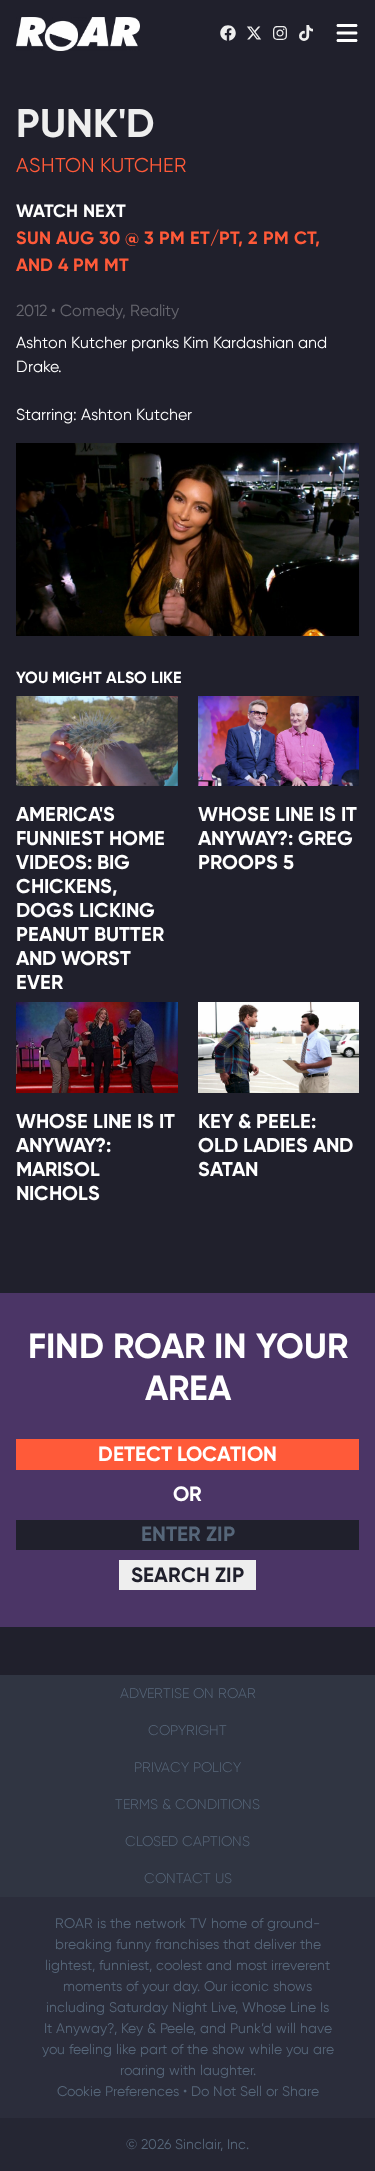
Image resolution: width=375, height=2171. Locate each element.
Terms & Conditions (187, 1804)
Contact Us (188, 1878)
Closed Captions (187, 1841)
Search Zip (187, 1574)
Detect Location (187, 1453)
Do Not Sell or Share (255, 2091)
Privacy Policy (187, 1767)
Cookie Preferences (118, 2091)
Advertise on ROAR (188, 1693)
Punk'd (85, 123)
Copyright (187, 1730)
